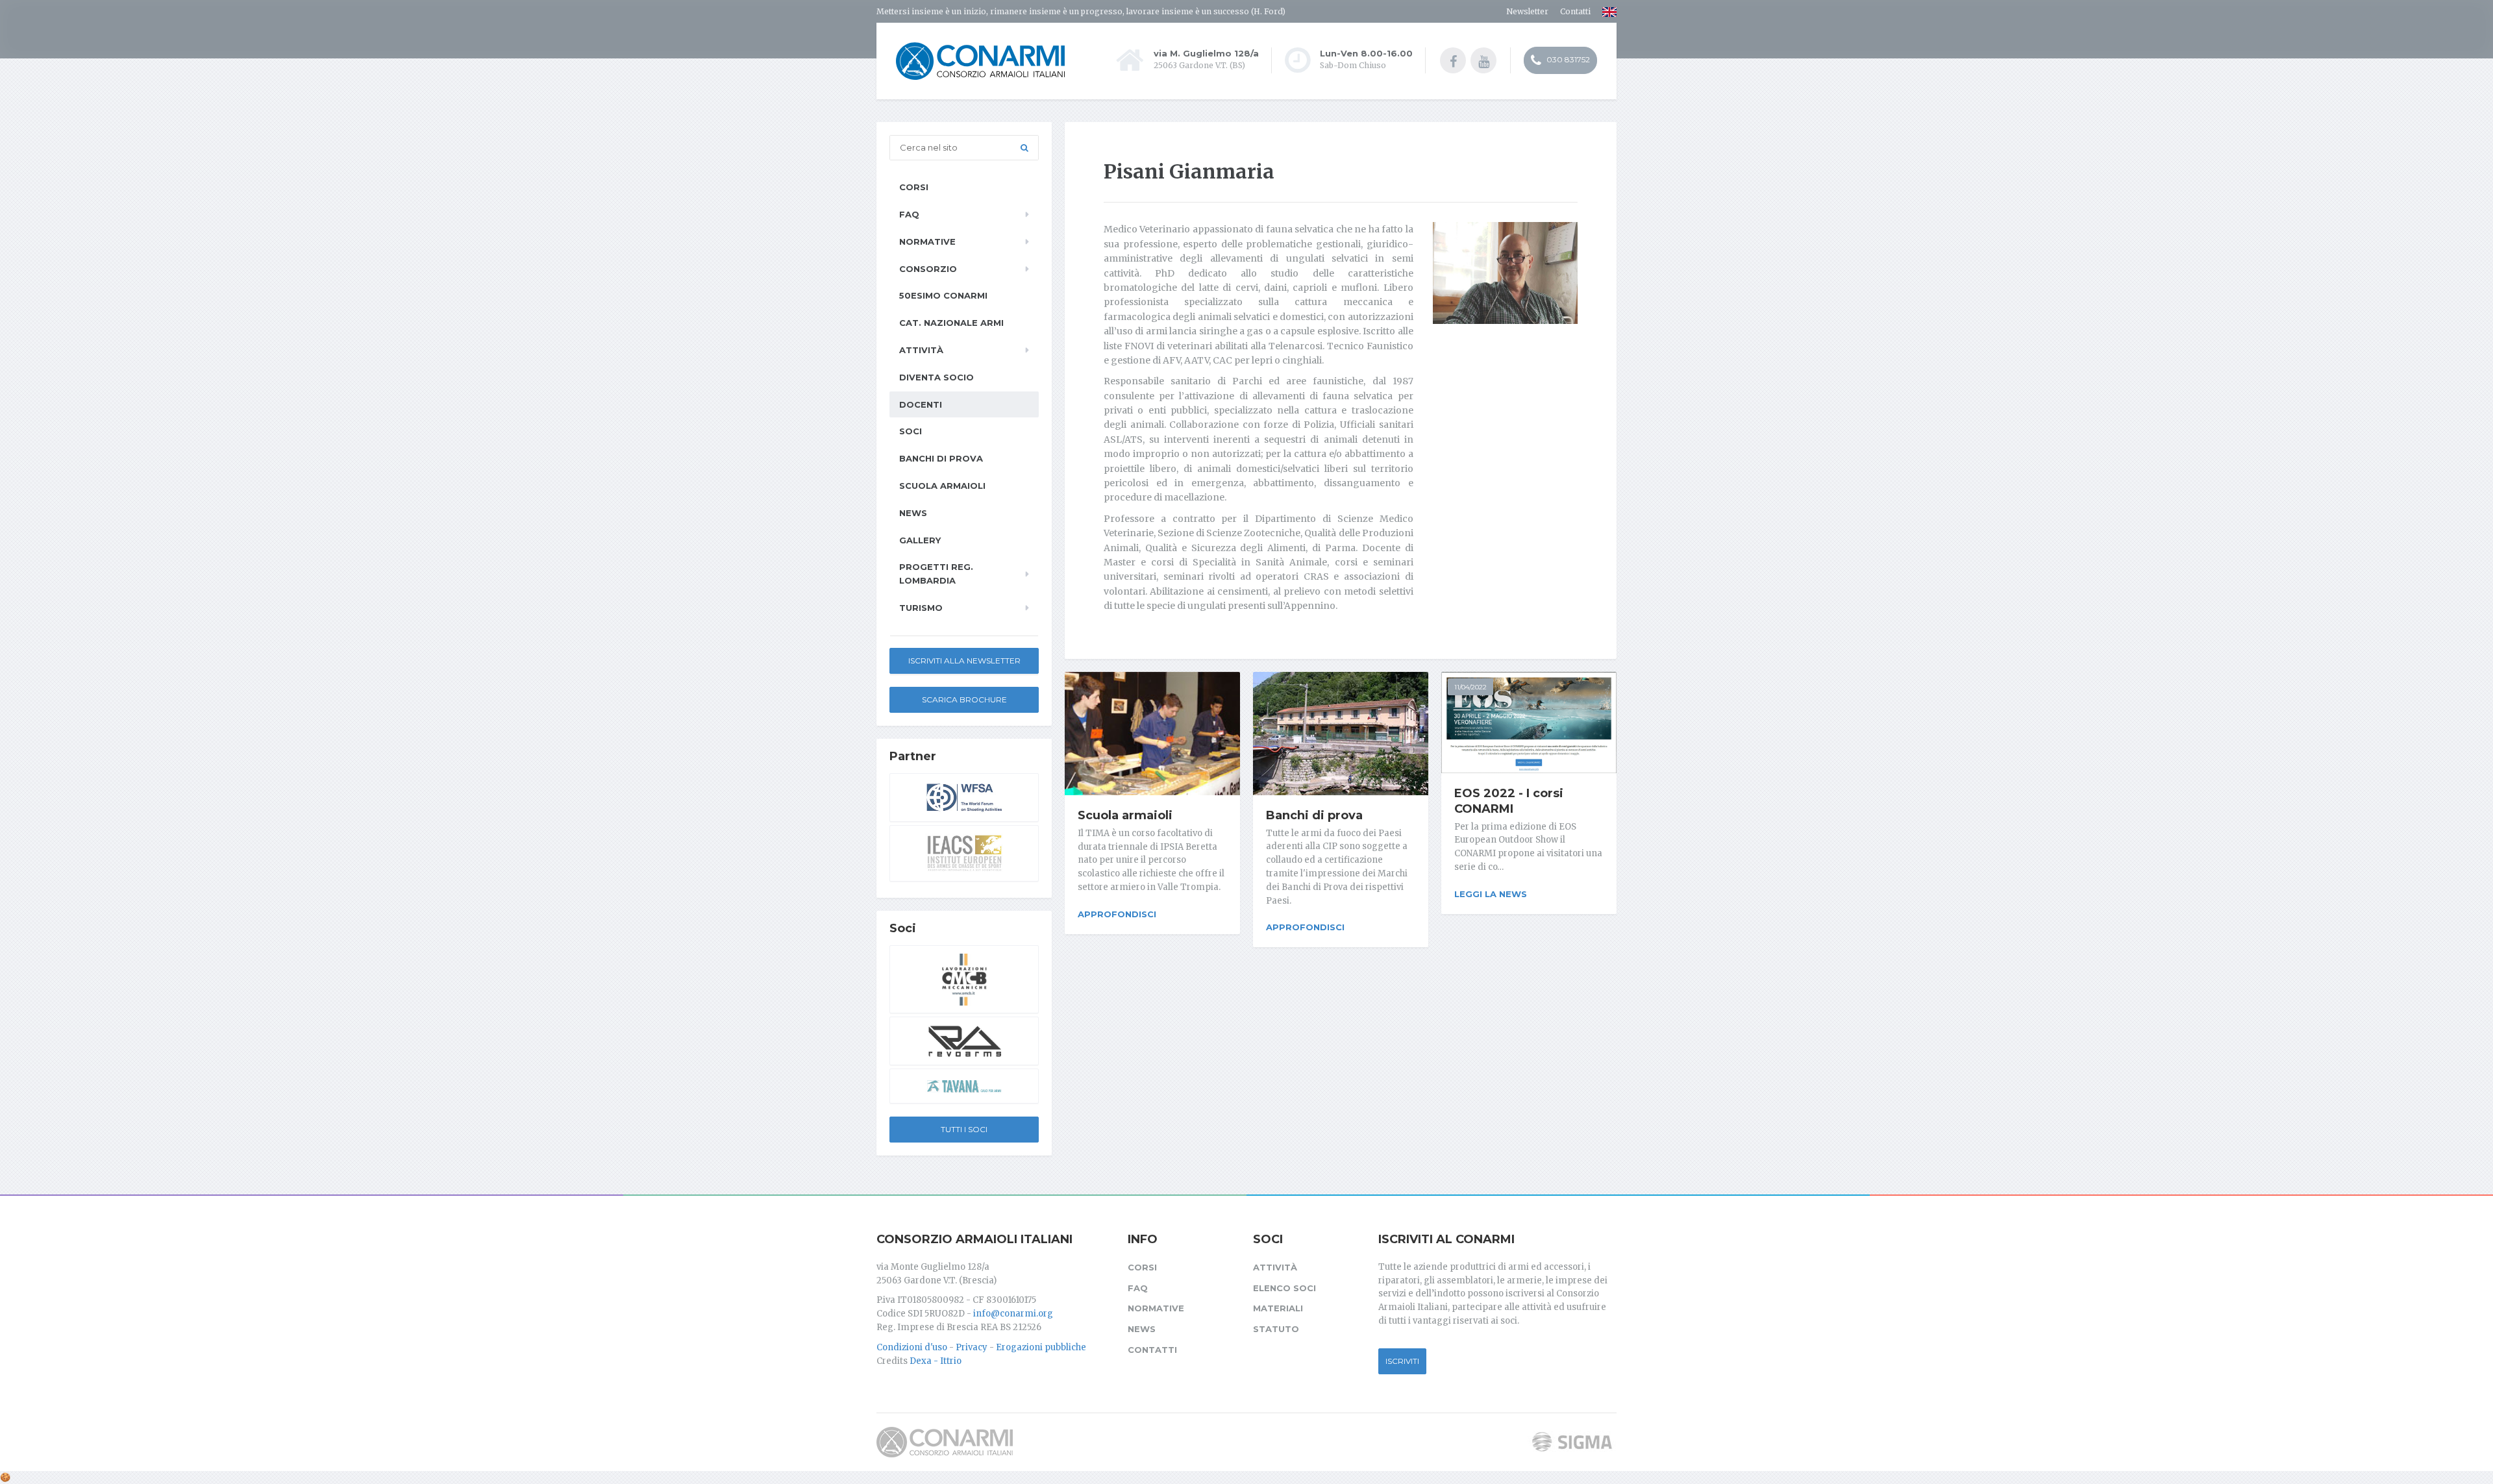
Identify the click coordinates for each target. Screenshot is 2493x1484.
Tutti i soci (964, 1129)
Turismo (921, 608)
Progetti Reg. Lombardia (936, 574)
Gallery (920, 540)
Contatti (1575, 11)
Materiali (1278, 1308)
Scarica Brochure (964, 699)
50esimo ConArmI (943, 295)
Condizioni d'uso (912, 1347)
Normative (927, 241)
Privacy (972, 1347)
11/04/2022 (1470, 687)
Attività (921, 350)
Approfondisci (1117, 914)
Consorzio (928, 269)
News (913, 513)
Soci (911, 431)
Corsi (914, 187)
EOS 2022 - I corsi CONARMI (1509, 801)
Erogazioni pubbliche (1041, 1347)
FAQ (909, 214)
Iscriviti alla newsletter (964, 661)
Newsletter (1527, 11)
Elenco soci (1284, 1288)
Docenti (921, 404)
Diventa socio (936, 377)
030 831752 (1567, 59)
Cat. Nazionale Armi (951, 323)
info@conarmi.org (1013, 1314)
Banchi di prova (1314, 815)
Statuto (1276, 1329)
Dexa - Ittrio (936, 1361)
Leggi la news (1491, 894)
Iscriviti (1402, 1361)
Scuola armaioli (1125, 815)
